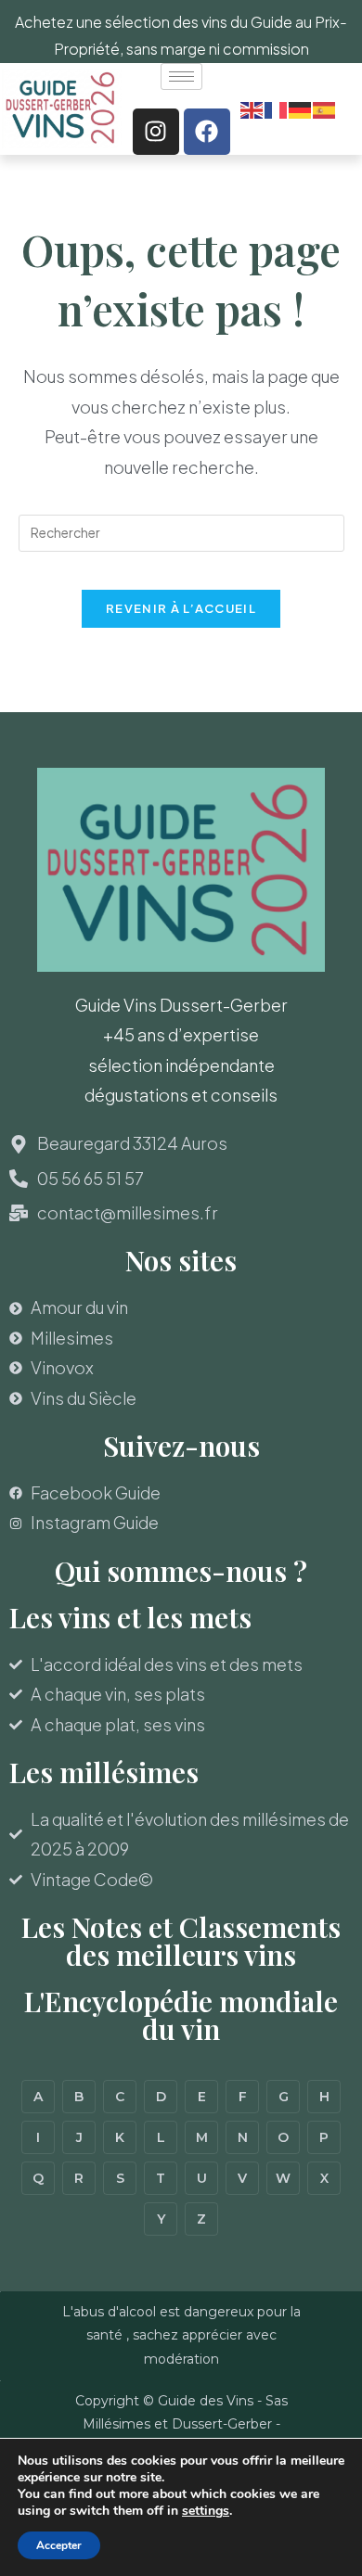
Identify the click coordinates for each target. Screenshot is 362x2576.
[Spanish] (325, 108)
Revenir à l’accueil (181, 608)
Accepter (59, 2545)
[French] (277, 108)
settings (206, 2511)
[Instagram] (156, 132)
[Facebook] (207, 132)
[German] (301, 108)
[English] (252, 108)
